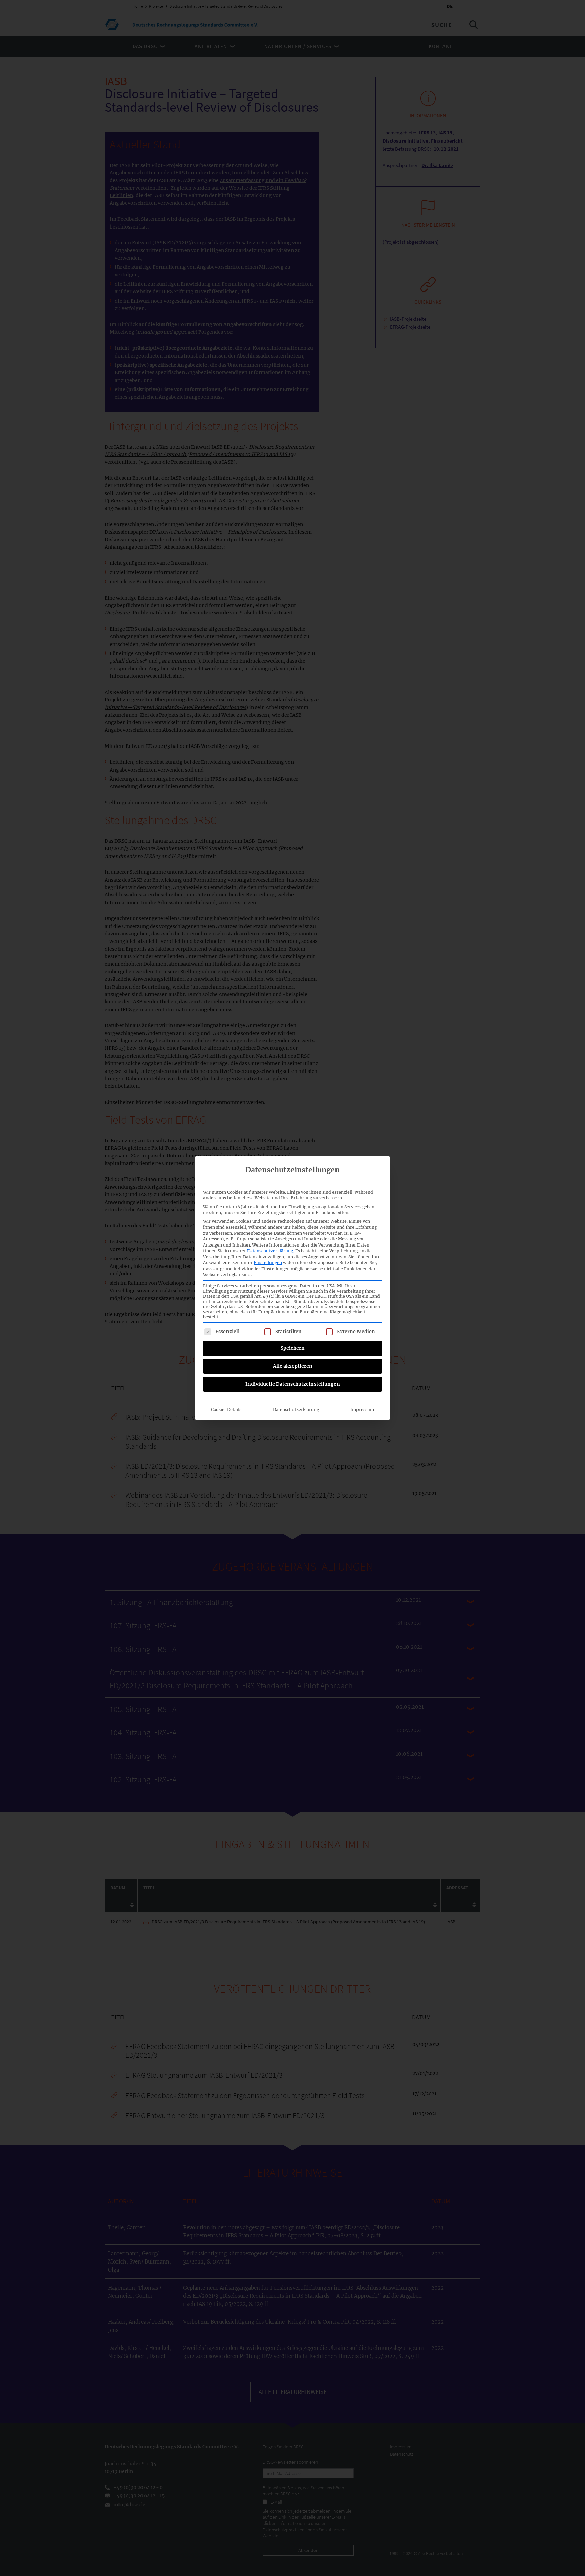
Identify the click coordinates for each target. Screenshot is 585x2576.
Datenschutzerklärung (270, 1251)
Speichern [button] (293, 1348)
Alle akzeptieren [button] (293, 1366)
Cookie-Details (226, 1410)
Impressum (362, 1410)
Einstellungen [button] (268, 1263)
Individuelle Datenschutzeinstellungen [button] (293, 1384)
